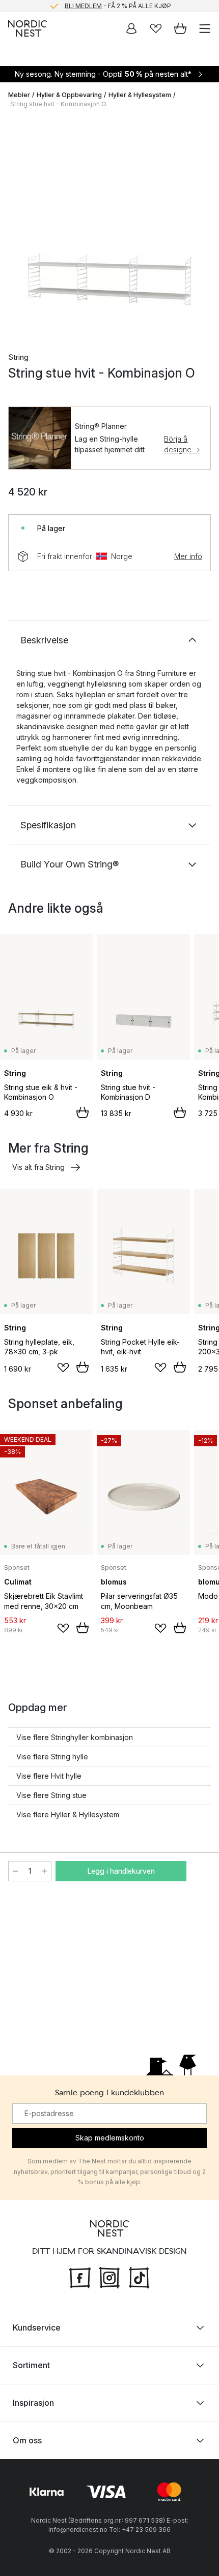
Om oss (27, 2440)
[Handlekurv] (180, 28)
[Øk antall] (44, 1871)
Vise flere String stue (51, 1795)
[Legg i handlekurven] (83, 1112)
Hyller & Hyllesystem (140, 95)
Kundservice (37, 2327)
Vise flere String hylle (52, 1757)
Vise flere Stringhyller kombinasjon (75, 1737)
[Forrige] (18, 228)
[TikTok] (139, 2277)
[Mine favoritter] (156, 28)
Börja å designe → (182, 444)
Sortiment (31, 2365)
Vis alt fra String (38, 1167)
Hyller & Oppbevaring (69, 95)
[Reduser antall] (15, 1871)
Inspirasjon (33, 2403)
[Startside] (28, 28)
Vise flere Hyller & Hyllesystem (68, 1814)
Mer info (188, 556)
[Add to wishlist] (63, 1368)
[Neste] (201, 228)
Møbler (19, 95)
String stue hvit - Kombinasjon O (58, 104)
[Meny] (205, 28)
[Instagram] (109, 2277)
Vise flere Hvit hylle (49, 1776)
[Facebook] (80, 2277)
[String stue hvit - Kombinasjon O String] (109, 226)
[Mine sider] (131, 28)
